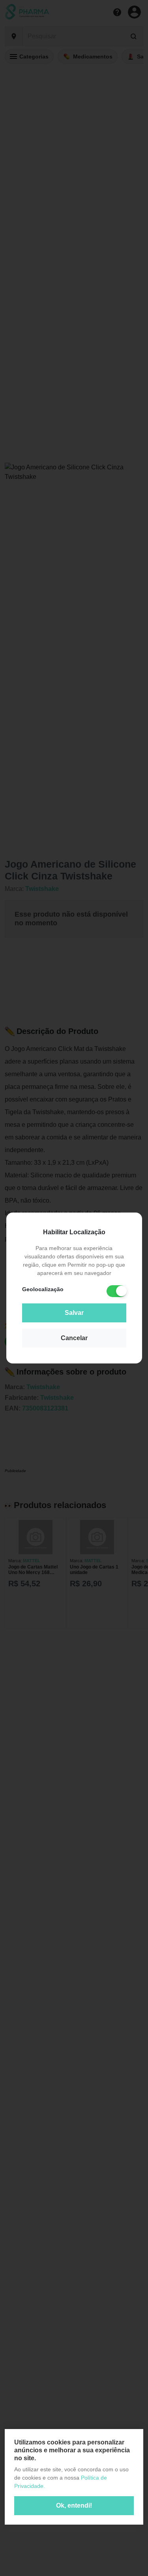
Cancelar (74, 1338)
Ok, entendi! (74, 2505)
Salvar (74, 1313)
